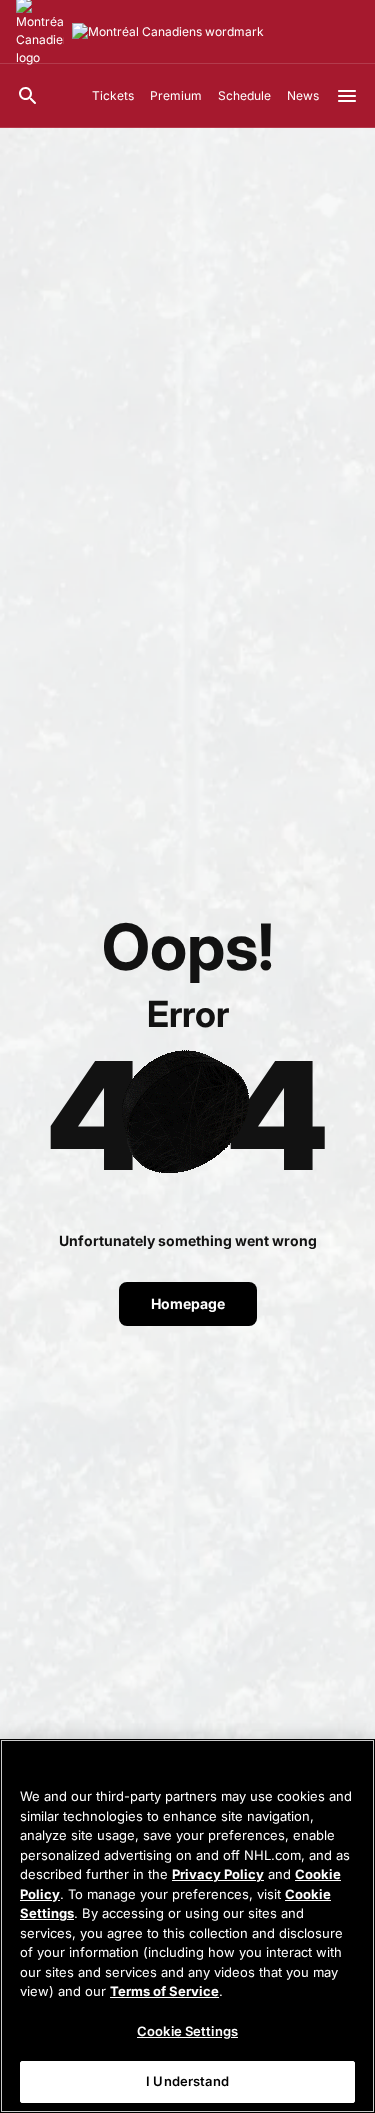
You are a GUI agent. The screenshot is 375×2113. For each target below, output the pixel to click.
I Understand (187, 2081)
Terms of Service (164, 1991)
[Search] (28, 96)
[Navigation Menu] (347, 96)
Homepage (188, 1303)
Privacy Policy (218, 1874)
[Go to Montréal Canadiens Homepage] (168, 32)
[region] (187, 1926)
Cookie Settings (187, 2031)
